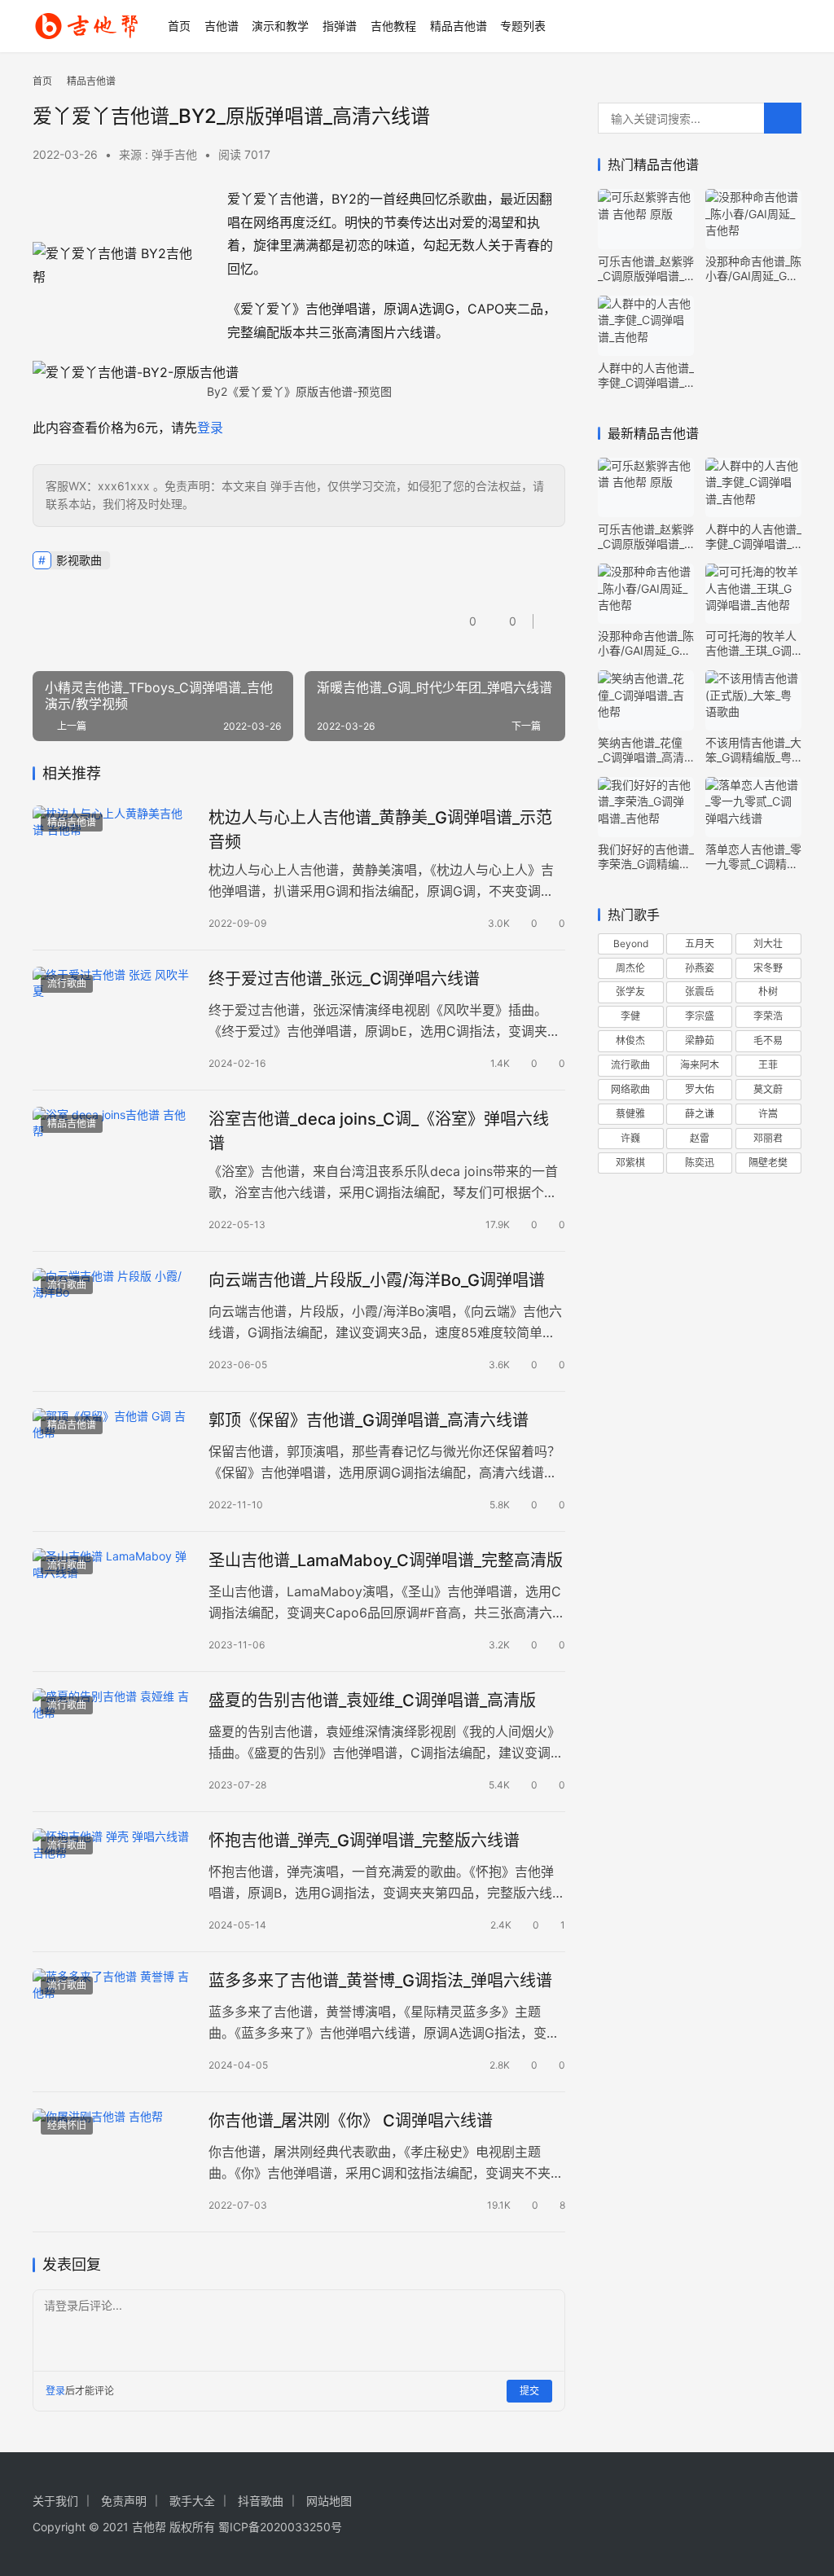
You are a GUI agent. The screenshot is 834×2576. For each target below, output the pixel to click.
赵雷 (700, 1138)
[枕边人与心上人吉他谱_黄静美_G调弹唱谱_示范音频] (112, 856)
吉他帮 (149, 2527)
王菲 (768, 1065)
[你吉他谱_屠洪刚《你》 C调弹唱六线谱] (112, 2159)
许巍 (630, 1138)
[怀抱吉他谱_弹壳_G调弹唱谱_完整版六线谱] (112, 1878)
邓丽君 (768, 1138)
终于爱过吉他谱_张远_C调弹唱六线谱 (344, 979)
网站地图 (329, 2501)
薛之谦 (700, 1114)
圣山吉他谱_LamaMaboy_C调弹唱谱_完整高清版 (386, 1560)
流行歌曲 (67, 983)
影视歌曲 (79, 560)
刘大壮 (768, 944)
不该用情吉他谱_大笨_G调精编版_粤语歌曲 (753, 750)
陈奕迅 (700, 1163)
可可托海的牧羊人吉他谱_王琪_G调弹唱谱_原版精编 (751, 643)
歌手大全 (192, 2501)
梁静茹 (700, 1040)
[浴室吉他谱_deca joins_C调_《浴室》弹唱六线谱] (112, 1157)
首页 (179, 26)
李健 (630, 1016)
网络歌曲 (630, 1089)
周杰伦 (630, 968)
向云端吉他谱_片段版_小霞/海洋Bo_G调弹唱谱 (377, 1280)
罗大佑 (700, 1089)
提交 (529, 2391)
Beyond (631, 944)
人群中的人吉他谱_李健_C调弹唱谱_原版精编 (646, 375)
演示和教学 (280, 26)
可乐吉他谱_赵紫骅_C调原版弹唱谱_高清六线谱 (646, 269)
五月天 (700, 944)
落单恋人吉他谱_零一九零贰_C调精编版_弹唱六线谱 (753, 857)
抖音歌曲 (261, 2501)
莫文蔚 (768, 1089)
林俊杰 (630, 1040)
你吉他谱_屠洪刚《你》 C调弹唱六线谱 (351, 2121)
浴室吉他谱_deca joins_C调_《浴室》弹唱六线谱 (379, 1131)
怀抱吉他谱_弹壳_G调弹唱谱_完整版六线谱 (364, 1841)
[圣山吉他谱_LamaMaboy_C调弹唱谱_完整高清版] (112, 1598)
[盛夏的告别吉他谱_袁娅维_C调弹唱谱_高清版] (112, 1738)
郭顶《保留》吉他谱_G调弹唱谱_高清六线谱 (369, 1420)
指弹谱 (340, 26)
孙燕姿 (700, 968)
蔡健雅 (630, 1114)
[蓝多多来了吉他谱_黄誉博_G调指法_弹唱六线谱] (112, 2019)
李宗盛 (700, 1016)
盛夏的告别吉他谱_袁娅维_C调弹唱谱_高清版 (372, 1701)
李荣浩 (768, 1016)
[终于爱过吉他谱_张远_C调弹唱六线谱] (112, 1017)
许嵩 (768, 1114)
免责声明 (124, 2501)
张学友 (630, 992)
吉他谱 (222, 26)
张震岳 (700, 992)
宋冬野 (768, 968)
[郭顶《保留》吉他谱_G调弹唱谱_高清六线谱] (112, 1458)
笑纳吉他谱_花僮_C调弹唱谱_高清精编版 (641, 750)
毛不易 (768, 1040)
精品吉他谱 (459, 26)
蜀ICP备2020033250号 (280, 2527)
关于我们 (55, 2501)
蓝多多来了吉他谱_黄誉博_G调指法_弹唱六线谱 (380, 1981)
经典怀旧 (67, 2125)
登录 (210, 428)
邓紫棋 (630, 1163)
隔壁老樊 (768, 1163)
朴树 (768, 992)
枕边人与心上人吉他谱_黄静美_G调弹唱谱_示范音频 (380, 829)
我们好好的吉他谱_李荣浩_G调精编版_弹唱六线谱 (646, 857)
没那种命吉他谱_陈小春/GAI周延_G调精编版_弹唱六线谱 (753, 269)
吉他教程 (393, 26)
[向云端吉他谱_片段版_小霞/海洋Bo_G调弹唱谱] (112, 1318)
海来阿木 (700, 1065)
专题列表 (523, 26)
